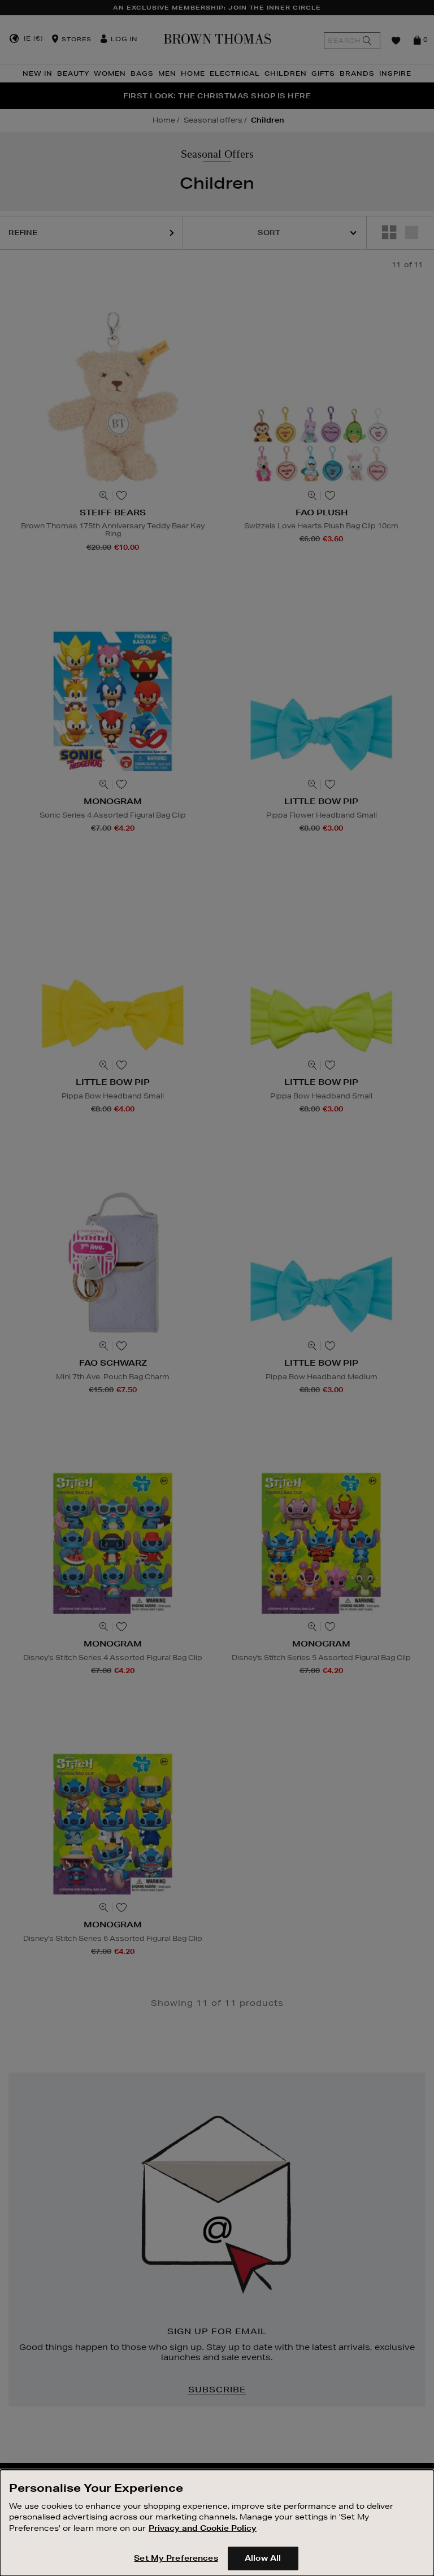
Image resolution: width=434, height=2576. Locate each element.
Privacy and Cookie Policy (203, 2528)
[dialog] (217, 2523)
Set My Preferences (176, 2558)
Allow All (263, 2558)
